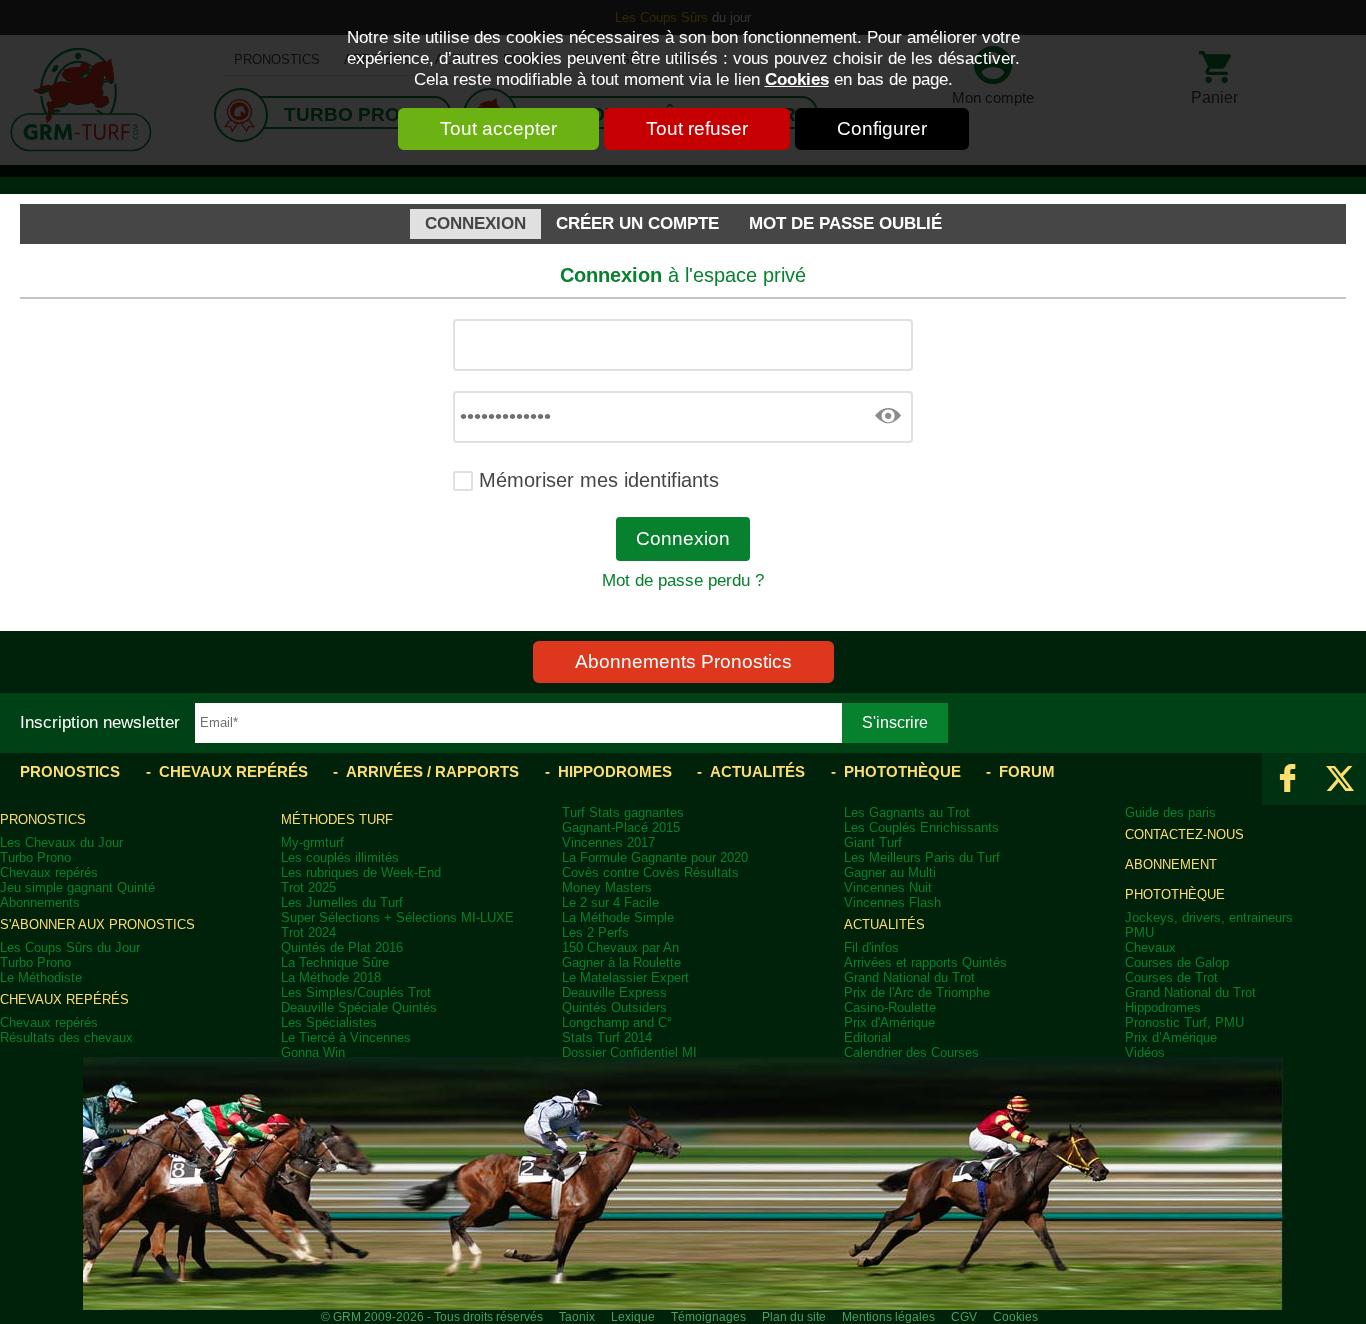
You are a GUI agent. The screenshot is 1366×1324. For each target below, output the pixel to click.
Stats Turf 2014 (607, 1037)
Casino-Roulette (890, 1007)
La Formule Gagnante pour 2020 (655, 857)
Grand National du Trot (909, 977)
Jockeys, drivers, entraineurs (1209, 917)
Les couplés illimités (340, 857)
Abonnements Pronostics (683, 661)
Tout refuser (697, 128)
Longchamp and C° (617, 1022)
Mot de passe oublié (845, 223)
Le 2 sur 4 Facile (610, 902)
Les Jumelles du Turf (342, 902)
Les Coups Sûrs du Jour (70, 947)
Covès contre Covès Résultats (650, 872)
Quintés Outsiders (614, 1007)
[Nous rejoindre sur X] (1340, 779)
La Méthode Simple (618, 917)
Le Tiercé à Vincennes (346, 1037)
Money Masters (607, 887)
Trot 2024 (308, 932)
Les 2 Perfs (595, 932)
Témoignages (708, 1317)
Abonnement (1171, 864)
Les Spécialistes (329, 1022)
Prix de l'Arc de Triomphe (917, 992)
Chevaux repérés (233, 771)
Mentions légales (888, 1317)
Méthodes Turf (337, 819)
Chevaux (1150, 947)
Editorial (867, 1037)
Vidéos (1145, 1052)
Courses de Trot (1171, 977)
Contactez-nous (1184, 834)
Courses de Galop (1177, 962)
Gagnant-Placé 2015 (621, 827)
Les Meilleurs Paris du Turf (922, 857)
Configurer (882, 128)
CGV (964, 1317)
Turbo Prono (35, 857)
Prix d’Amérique (1171, 1037)
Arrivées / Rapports (432, 771)
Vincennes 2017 (608, 842)
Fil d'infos (871, 947)
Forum (1027, 771)
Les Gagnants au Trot (907, 812)
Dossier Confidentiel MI (629, 1052)
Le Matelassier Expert (625, 977)
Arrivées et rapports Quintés (925, 962)
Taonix (577, 1317)
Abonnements (40, 902)
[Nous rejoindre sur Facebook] (1288, 779)
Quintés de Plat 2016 (342, 947)
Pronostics (70, 771)
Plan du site (794, 1317)
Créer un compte (637, 223)
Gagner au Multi (890, 872)
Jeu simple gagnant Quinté (77, 887)
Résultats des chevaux (66, 1037)
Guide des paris (1170, 812)
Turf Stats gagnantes (623, 812)
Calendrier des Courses (911, 1052)
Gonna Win (313, 1052)
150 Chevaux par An (620, 947)
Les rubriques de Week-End (361, 872)
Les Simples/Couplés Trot (356, 992)
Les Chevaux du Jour (61, 842)
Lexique (633, 1317)
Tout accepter (498, 128)
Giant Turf (873, 842)
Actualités (757, 771)
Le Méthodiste (41, 977)
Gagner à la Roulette (621, 962)
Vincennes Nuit (888, 887)
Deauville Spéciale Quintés (359, 1007)
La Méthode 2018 (331, 977)
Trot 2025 (308, 887)
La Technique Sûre (335, 962)
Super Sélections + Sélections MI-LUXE (397, 917)
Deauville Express (614, 992)
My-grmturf (312, 842)
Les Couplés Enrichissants (921, 827)
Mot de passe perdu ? (683, 580)
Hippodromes (615, 771)
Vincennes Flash (892, 902)
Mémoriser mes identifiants (599, 480)
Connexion (475, 223)
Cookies (797, 79)
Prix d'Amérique (889, 1022)
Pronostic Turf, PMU (1184, 1022)
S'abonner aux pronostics (97, 924)
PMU (1139, 932)
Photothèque (902, 771)
